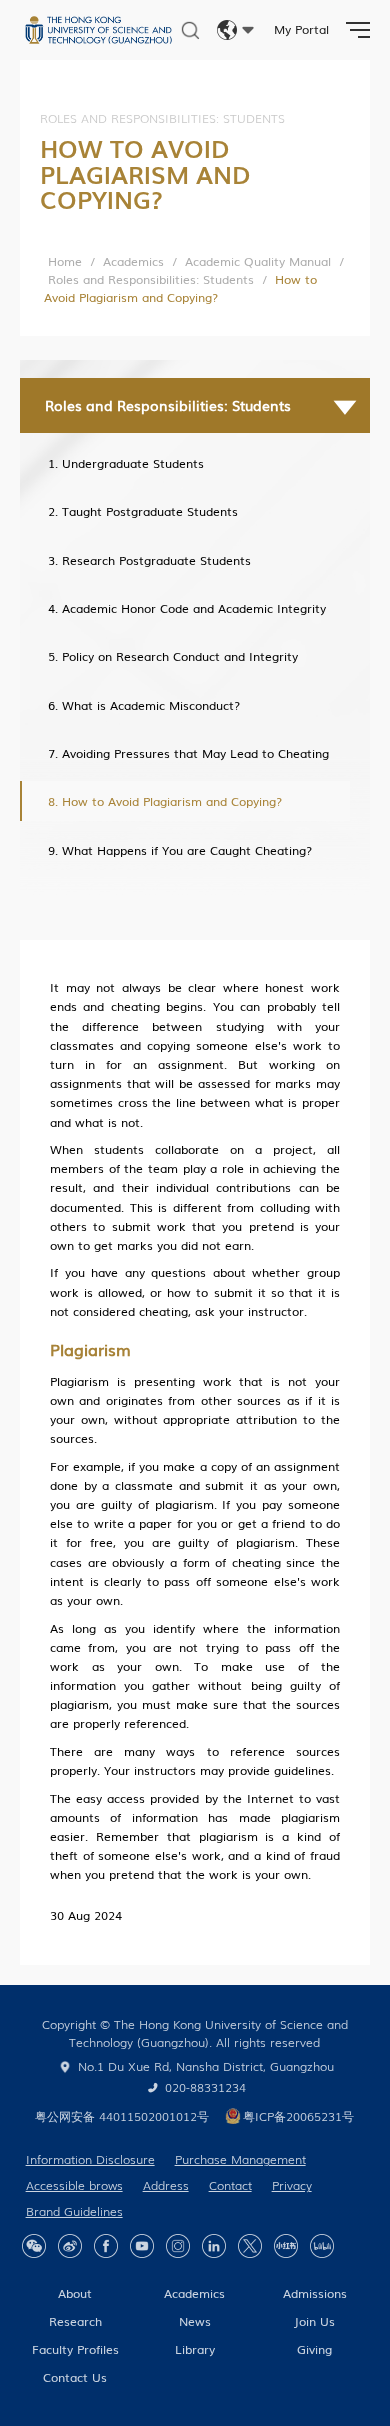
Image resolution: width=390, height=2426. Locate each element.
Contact (230, 2185)
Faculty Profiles (75, 2349)
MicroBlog (70, 2246)
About (75, 2293)
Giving (314, 2349)
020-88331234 (205, 2087)
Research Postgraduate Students (156, 560)
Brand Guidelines (74, 2211)
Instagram (178, 2246)
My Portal (301, 29)
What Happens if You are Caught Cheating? (187, 850)
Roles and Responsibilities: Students (151, 279)
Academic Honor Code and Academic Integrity (194, 608)
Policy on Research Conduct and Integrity (180, 656)
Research (75, 2321)
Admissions (315, 2293)
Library (195, 2349)
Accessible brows (74, 2185)
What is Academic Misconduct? (151, 705)
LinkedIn (214, 2246)
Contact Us (75, 2377)
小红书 (286, 2246)
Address (166, 2185)
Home (65, 261)
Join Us (314, 2321)
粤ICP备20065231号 (298, 2116)
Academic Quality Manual (258, 261)
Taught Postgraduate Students (150, 511)
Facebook (106, 2246)
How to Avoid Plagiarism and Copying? (172, 801)
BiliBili (322, 2246)
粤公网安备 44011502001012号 (122, 2116)
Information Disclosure (90, 2159)
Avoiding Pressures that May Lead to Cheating (195, 753)
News (195, 2321)
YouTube (142, 2246)
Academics (133, 261)
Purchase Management (240, 2159)
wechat (34, 2246)
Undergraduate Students (133, 463)
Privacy (292, 2185)
